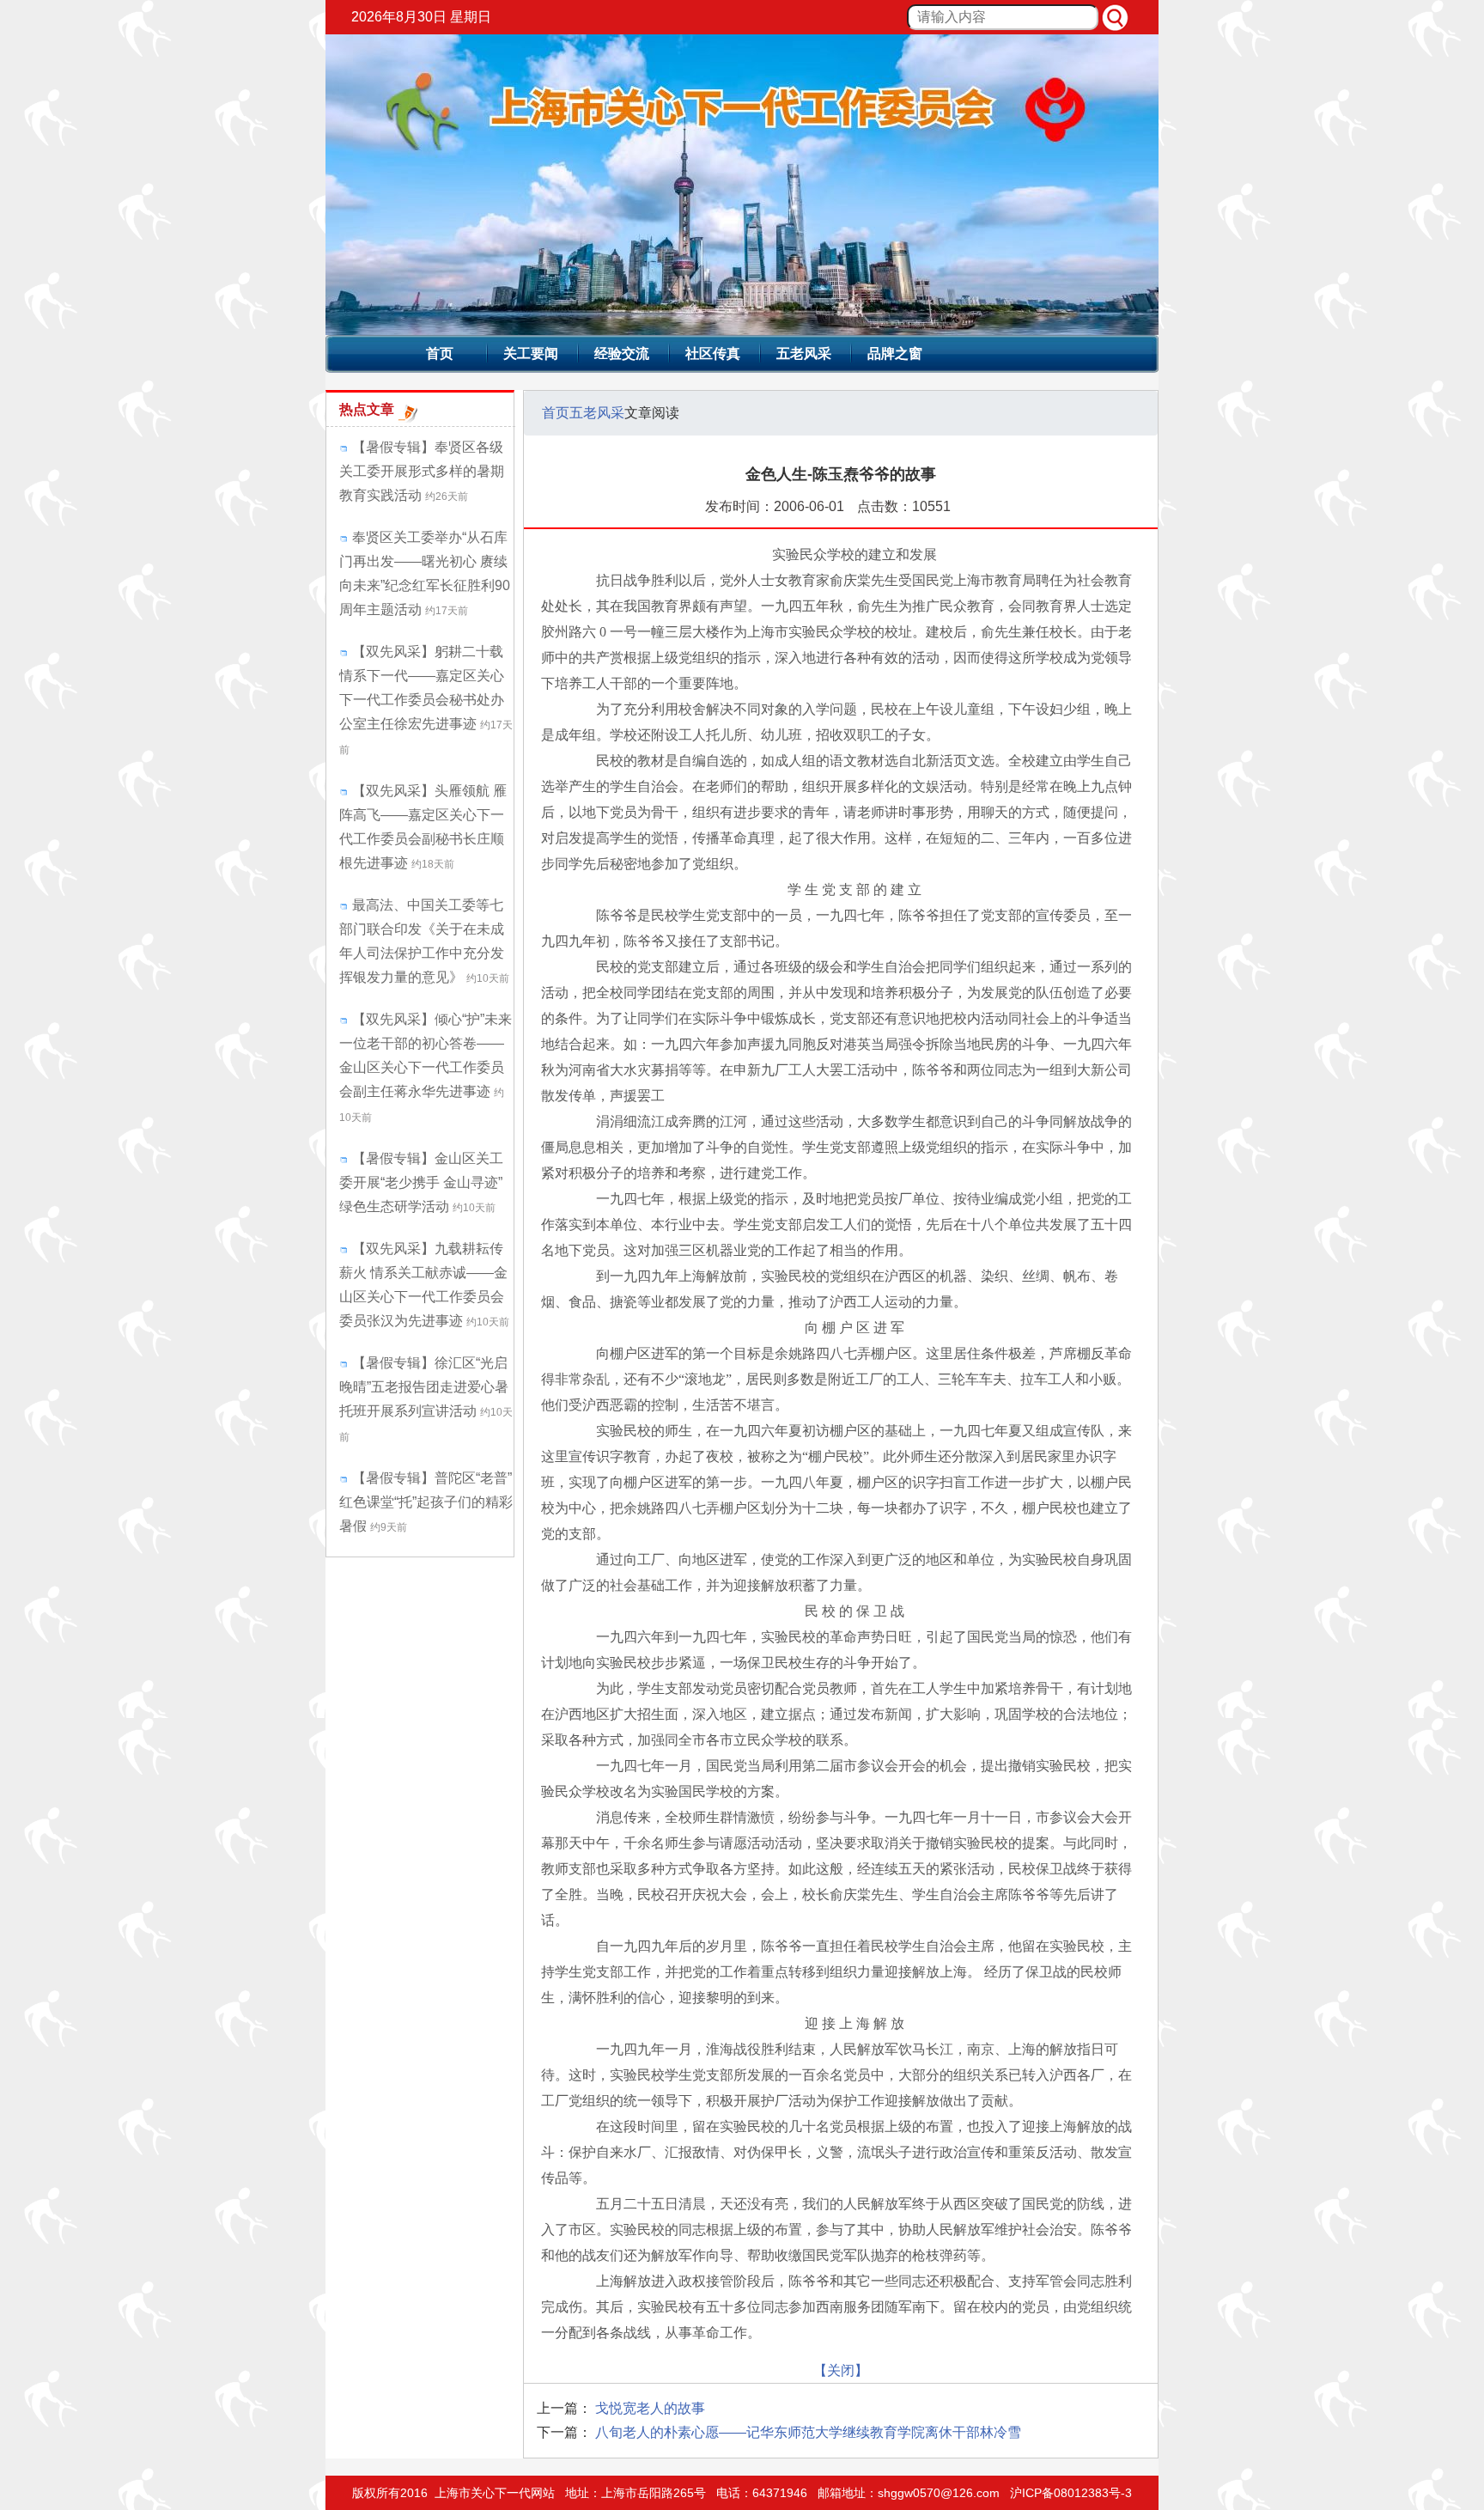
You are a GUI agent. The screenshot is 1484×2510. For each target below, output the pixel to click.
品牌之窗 (895, 353)
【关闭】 (841, 2370)
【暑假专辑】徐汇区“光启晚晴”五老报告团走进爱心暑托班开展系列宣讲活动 (424, 1387)
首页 (440, 353)
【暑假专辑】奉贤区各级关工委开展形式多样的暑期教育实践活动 (422, 471)
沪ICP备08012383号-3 (1071, 2493)
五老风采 (804, 353)
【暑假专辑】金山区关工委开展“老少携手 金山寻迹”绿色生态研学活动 (421, 1182)
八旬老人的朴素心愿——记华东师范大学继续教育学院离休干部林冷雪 (808, 2432)
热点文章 (367, 409)
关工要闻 (531, 353)
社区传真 (713, 353)
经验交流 (622, 353)
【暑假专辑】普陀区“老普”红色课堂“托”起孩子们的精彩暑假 (426, 1502)
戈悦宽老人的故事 (650, 2408)
